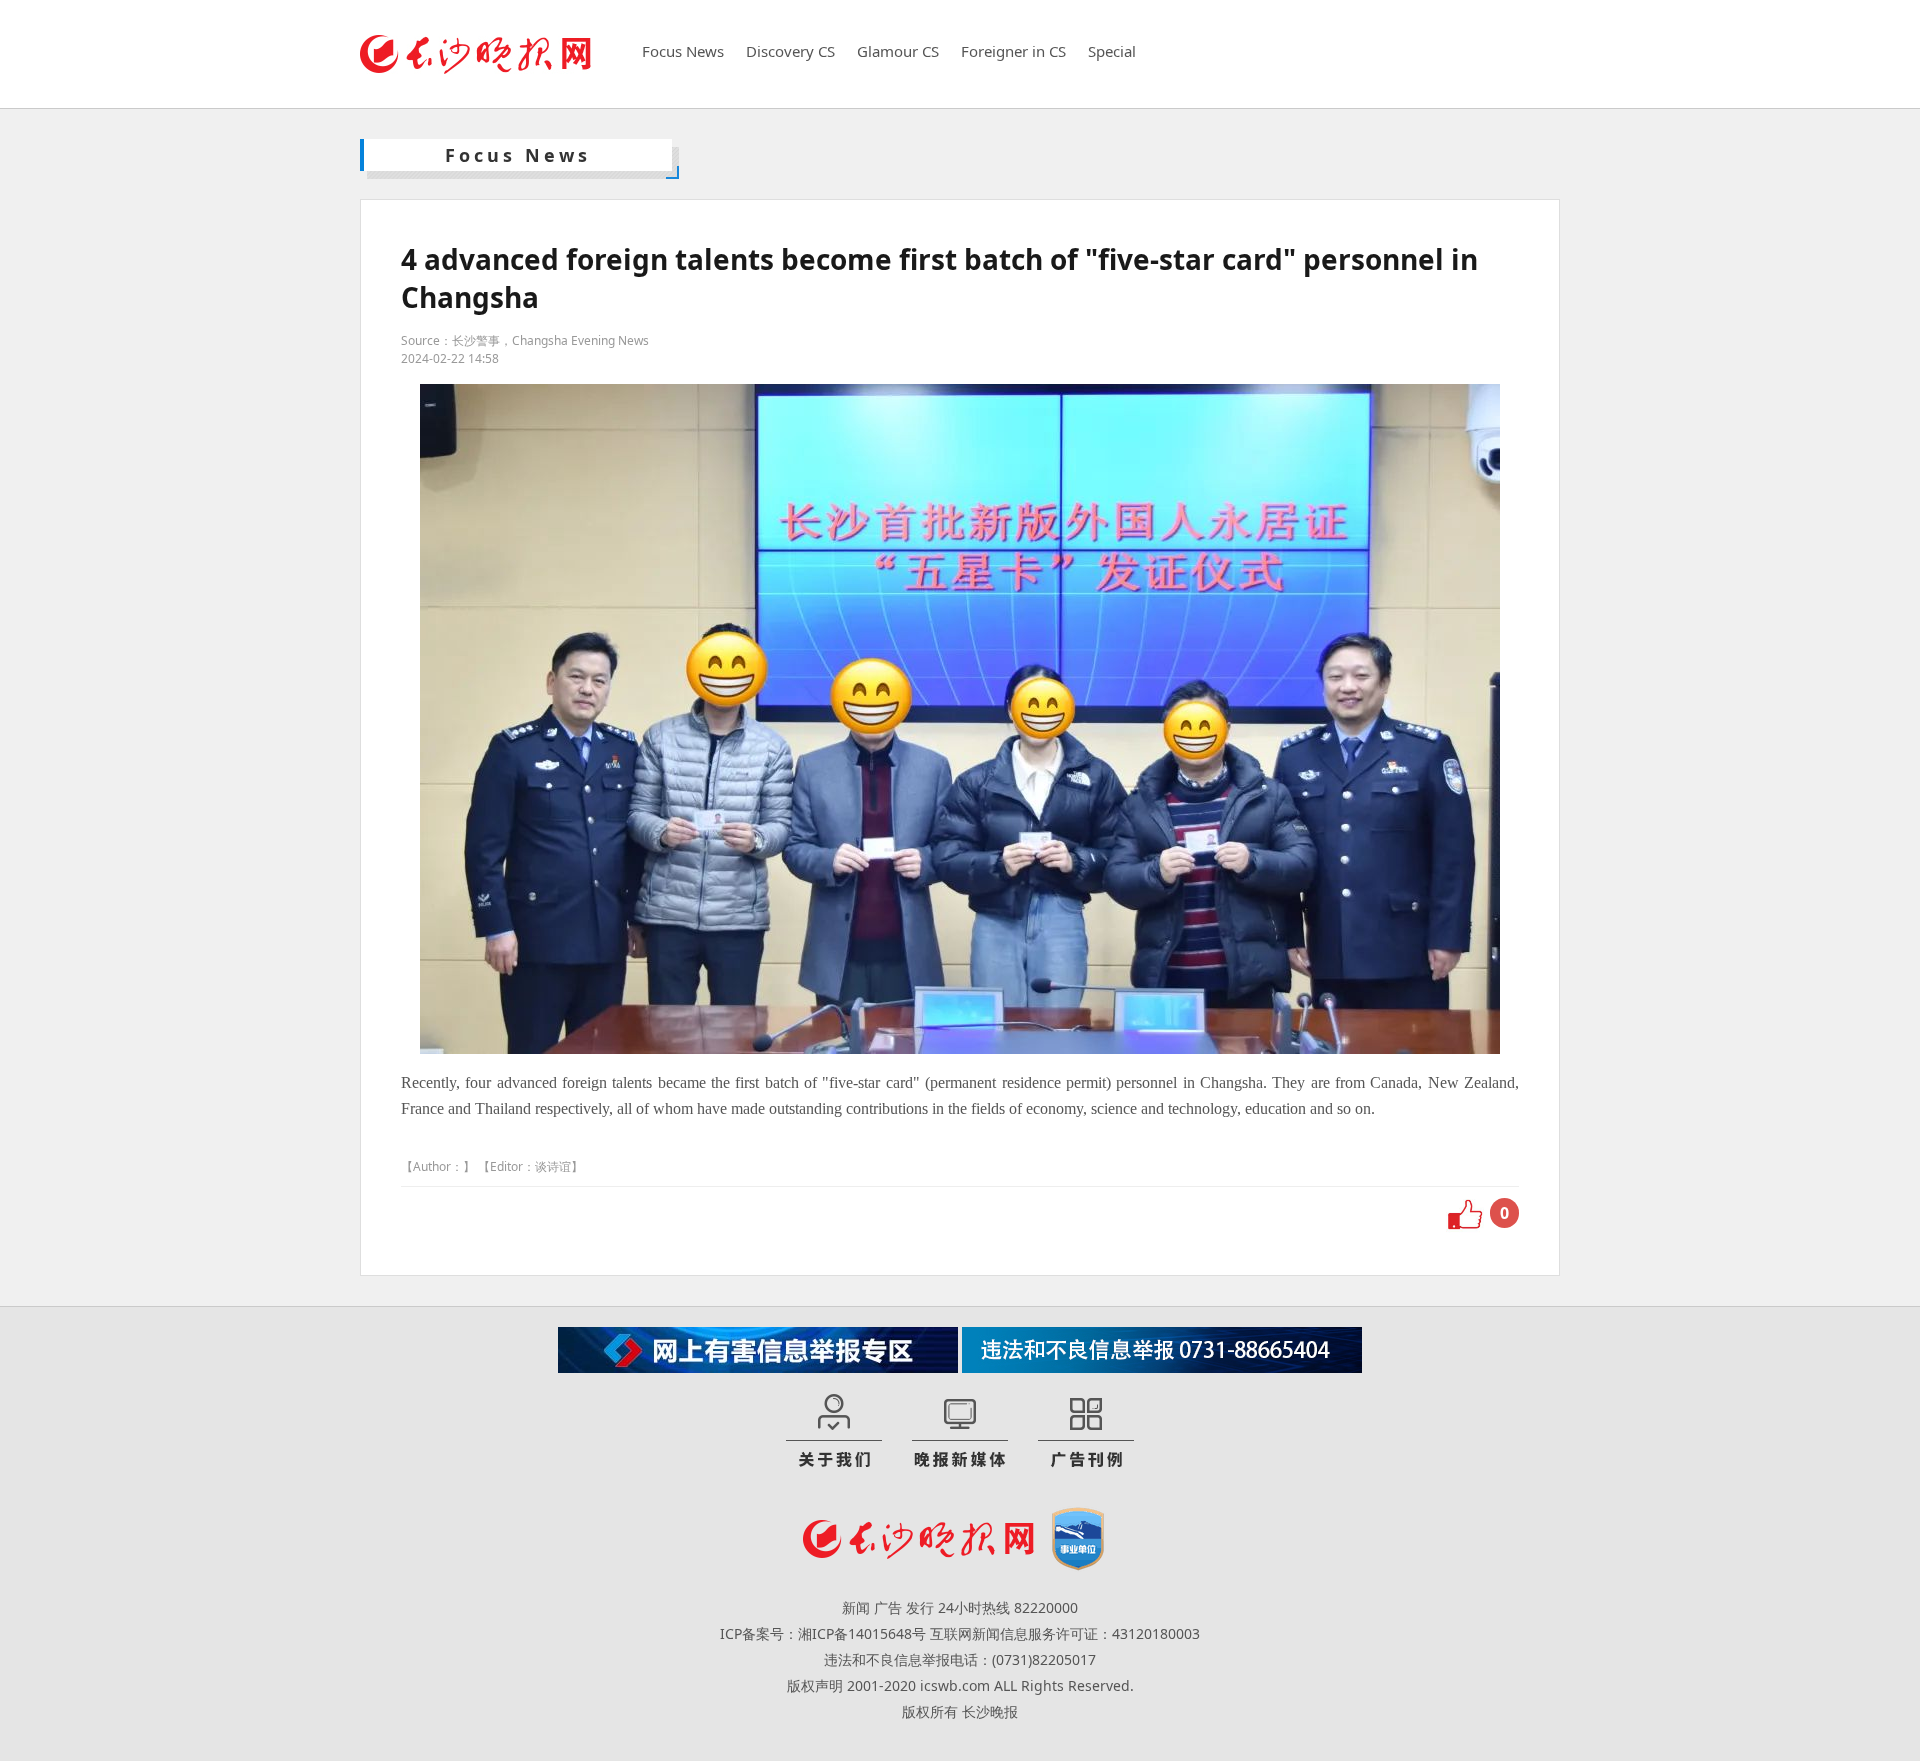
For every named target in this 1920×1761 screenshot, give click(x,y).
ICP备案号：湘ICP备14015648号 (823, 1633)
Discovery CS (790, 51)
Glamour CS (898, 51)
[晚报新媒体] (960, 1432)
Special (1112, 51)
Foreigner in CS (1013, 51)
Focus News (683, 51)
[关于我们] (834, 1432)
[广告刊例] (1086, 1432)
